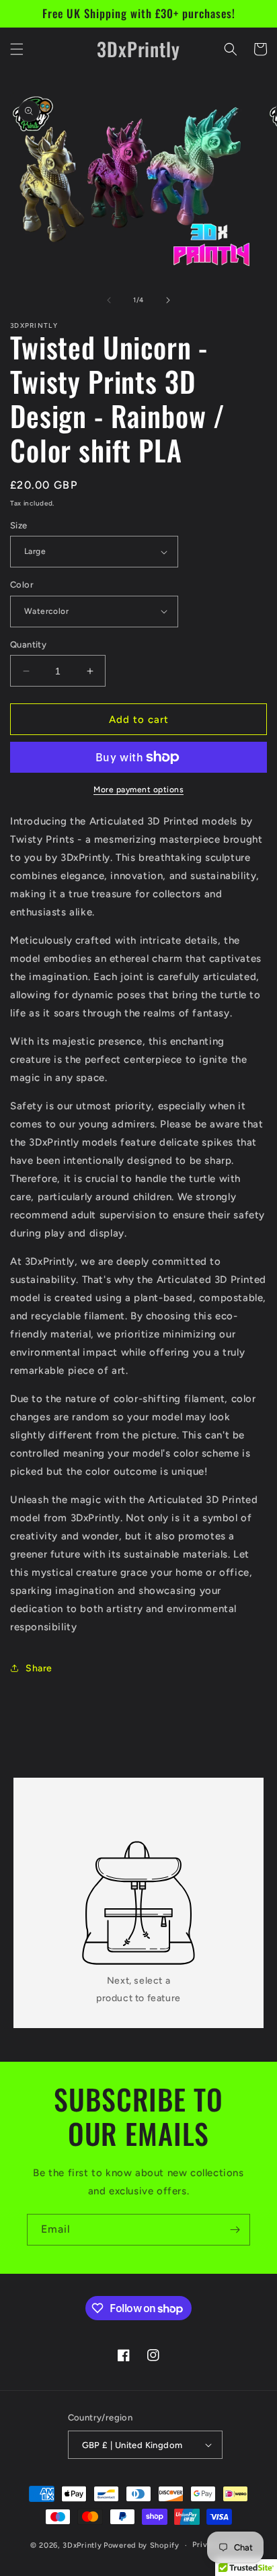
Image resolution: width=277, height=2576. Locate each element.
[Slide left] (109, 300)
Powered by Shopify (142, 2545)
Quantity (28, 645)
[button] (17, 49)
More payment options (138, 790)
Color (22, 585)
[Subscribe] (235, 2230)
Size (19, 525)
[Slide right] (168, 300)
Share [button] (39, 1668)
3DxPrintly (82, 2545)
